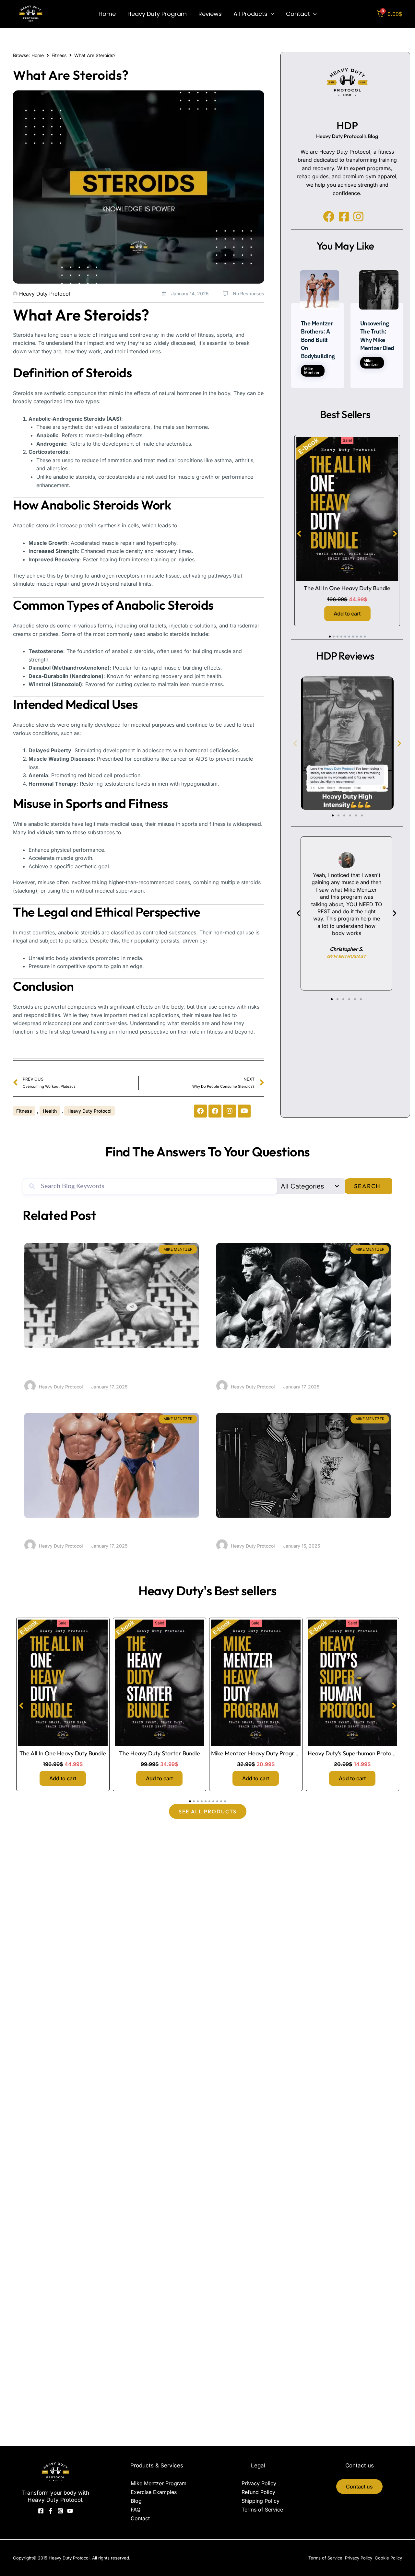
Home (38, 55)
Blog (136, 2501)
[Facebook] (41, 2511)
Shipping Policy (261, 2501)
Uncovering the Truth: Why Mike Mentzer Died (294, 1529)
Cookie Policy (388, 2558)
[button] (271, 14)
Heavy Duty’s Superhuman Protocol (353, 1753)
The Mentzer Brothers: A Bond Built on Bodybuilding (318, 340)
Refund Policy (258, 2492)
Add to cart (347, 614)
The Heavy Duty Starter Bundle (159, 1753)
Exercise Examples (154, 2492)
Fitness (59, 55)
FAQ (136, 2510)
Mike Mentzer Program (159, 2483)
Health (50, 1111)
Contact (140, 2518)
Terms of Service (262, 2510)
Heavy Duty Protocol (89, 1111)
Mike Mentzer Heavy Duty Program (257, 1753)
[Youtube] (70, 2511)
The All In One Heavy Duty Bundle (347, 588)
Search (367, 1186)
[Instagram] (60, 2511)
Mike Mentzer (312, 371)
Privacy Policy (259, 2483)
